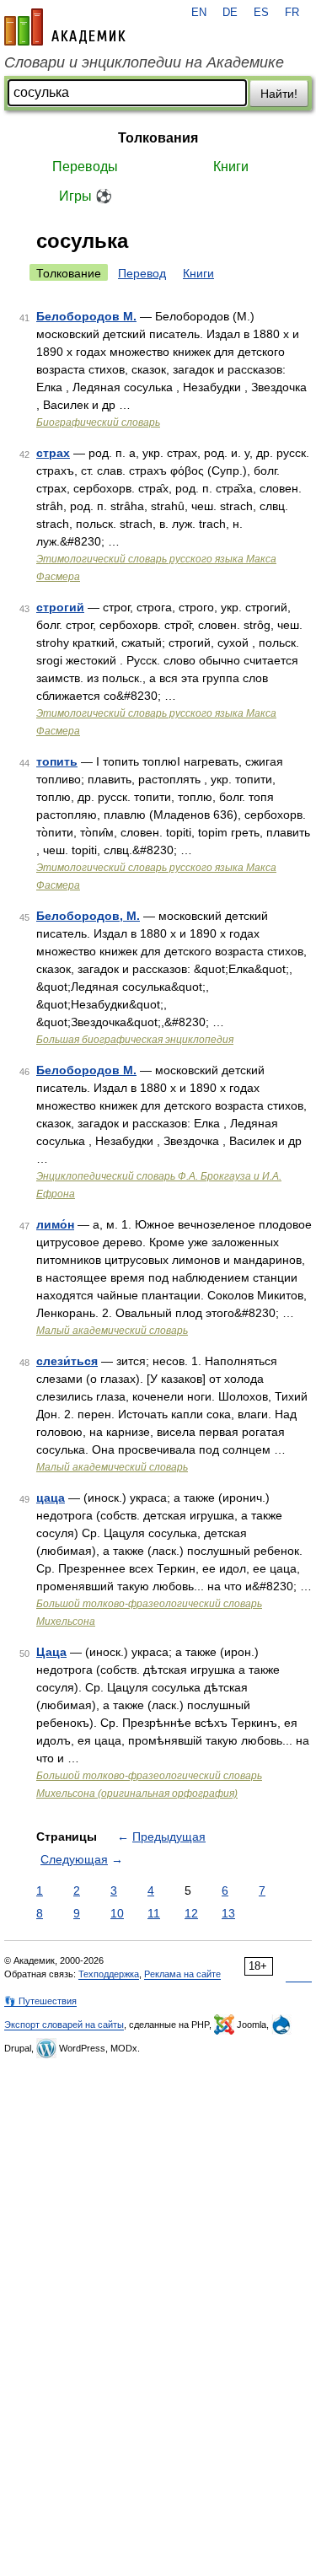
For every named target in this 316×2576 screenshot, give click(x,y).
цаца (51, 1498)
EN (199, 13)
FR (292, 13)
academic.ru (65, 27)
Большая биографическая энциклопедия (135, 1040)
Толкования (158, 138)
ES (261, 13)
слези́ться (67, 1361)
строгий (60, 607)
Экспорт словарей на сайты (64, 2025)
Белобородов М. (86, 316)
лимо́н (55, 1224)
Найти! (279, 94)
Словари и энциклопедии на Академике (144, 62)
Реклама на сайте (182, 1974)
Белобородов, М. (88, 916)
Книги (231, 167)
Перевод (142, 273)
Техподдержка (109, 1974)
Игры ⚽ (86, 196)
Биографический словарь (98, 422)
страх (53, 453)
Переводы (85, 167)
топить (57, 761)
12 (191, 1913)
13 (228, 1913)
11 (154, 1913)
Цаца (51, 1652)
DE (230, 13)
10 (117, 1913)
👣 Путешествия (40, 2001)
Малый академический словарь (112, 1331)
